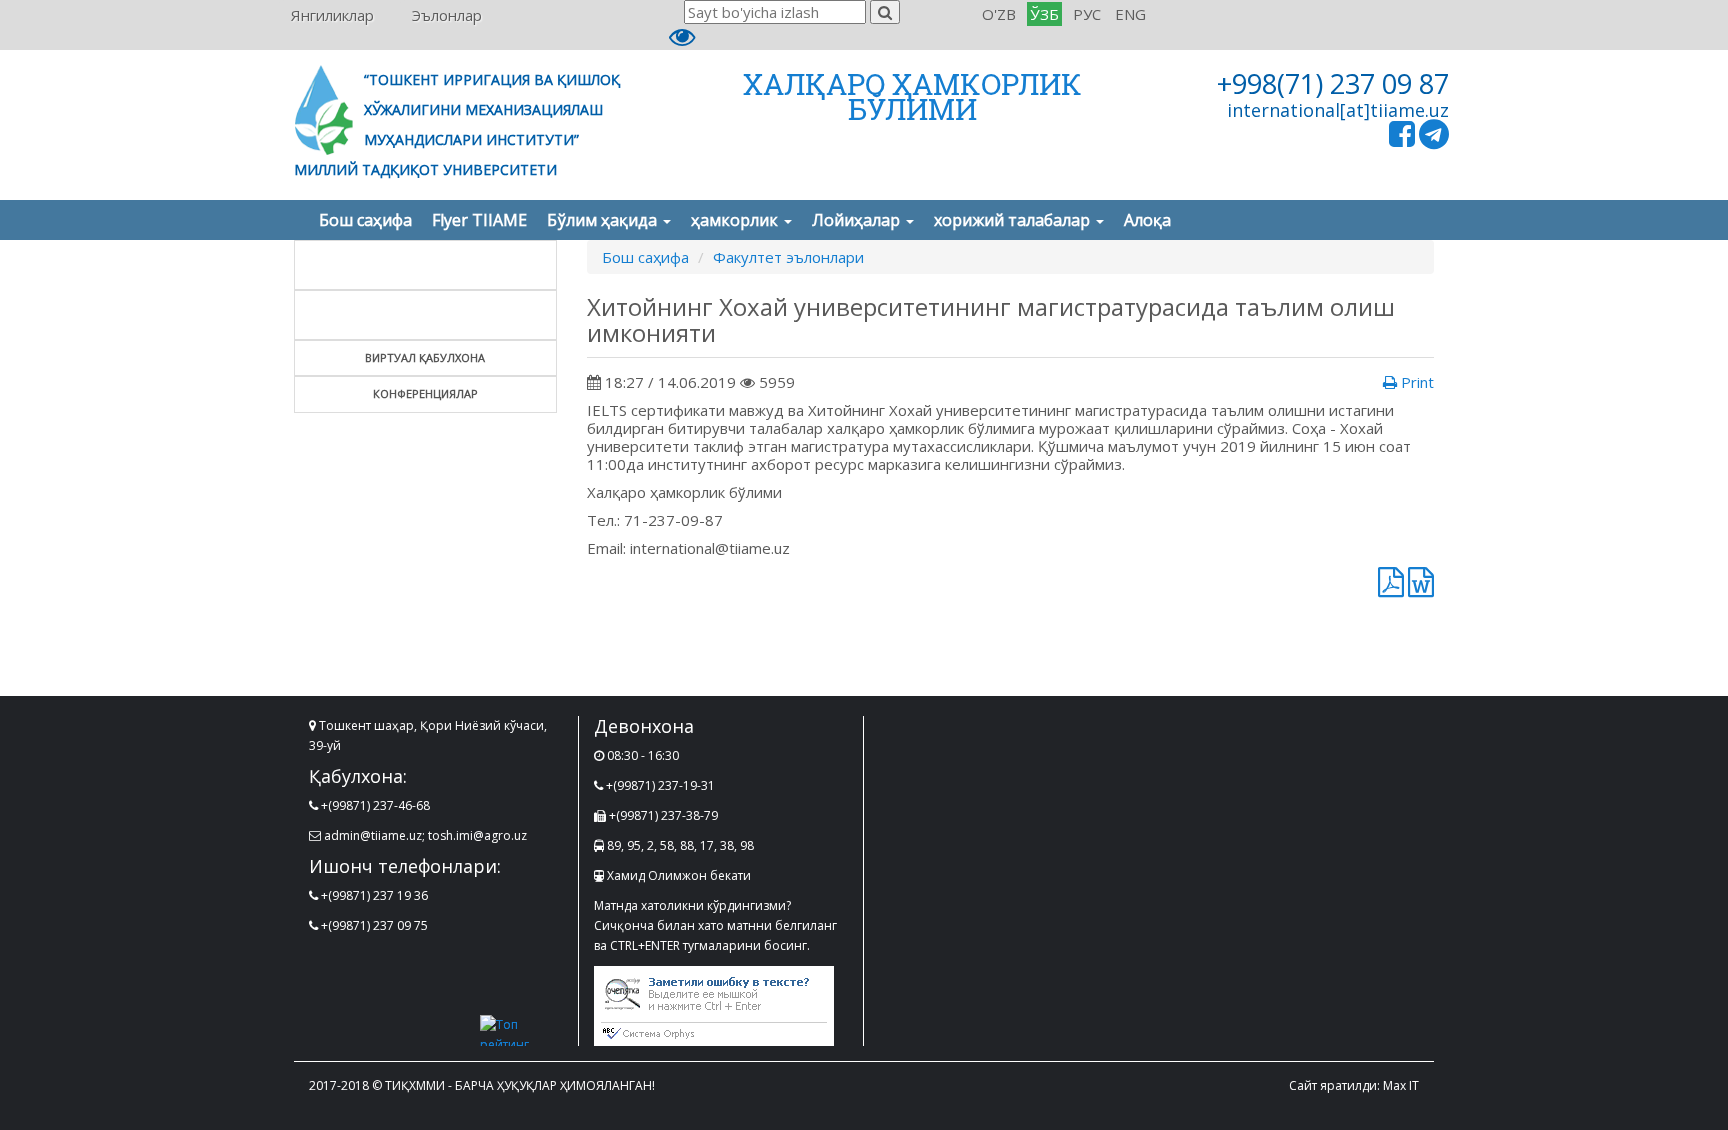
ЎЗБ (1044, 14)
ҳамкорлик (736, 220)
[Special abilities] (682, 41)
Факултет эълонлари (788, 257)
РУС (1087, 14)
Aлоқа (1147, 220)
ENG (1130, 14)
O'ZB (999, 14)
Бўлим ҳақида (604, 220)
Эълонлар (447, 15)
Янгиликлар (332, 15)
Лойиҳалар (858, 220)
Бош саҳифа (365, 220)
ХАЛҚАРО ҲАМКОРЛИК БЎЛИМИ (912, 96)
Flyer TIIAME (479, 220)
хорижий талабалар (1014, 220)
